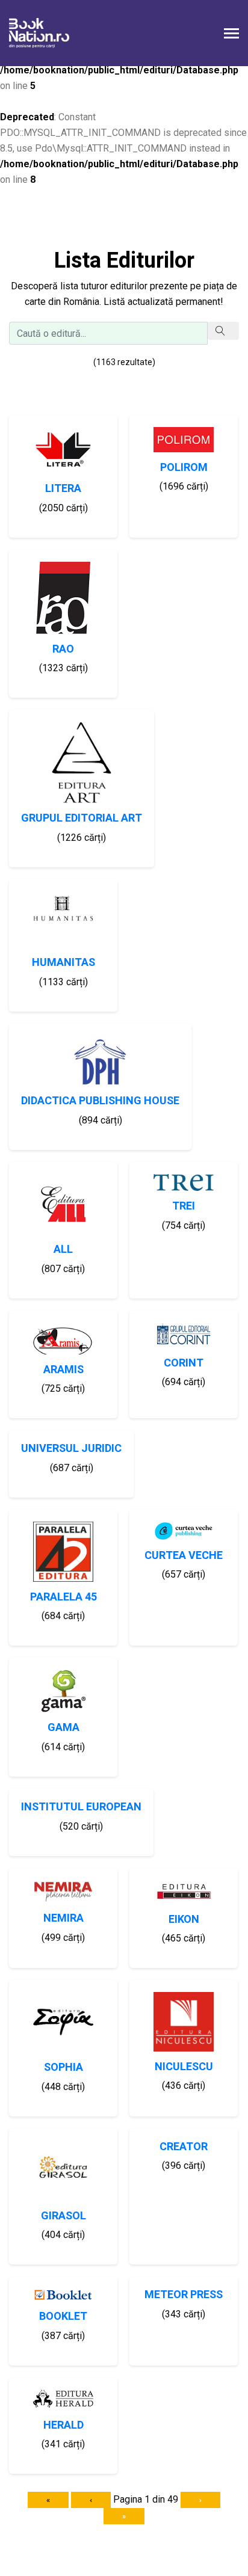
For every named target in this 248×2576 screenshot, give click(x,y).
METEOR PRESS (184, 2295)
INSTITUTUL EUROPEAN (81, 1807)
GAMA (64, 1728)
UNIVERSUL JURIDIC (71, 1449)
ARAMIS (64, 1370)
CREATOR (184, 2147)
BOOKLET (63, 2316)
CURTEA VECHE (184, 1556)
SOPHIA (64, 2067)
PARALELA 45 (64, 1597)
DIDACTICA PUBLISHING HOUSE (100, 1101)
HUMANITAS (64, 963)
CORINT (184, 1363)
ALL (63, 1250)
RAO (63, 649)
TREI (184, 1206)
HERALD (64, 2425)
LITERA (63, 489)
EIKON (184, 1920)
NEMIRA (64, 1918)
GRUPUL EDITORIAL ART (82, 818)
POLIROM (184, 468)
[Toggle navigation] (231, 35)
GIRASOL (64, 2216)
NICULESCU (184, 2067)
